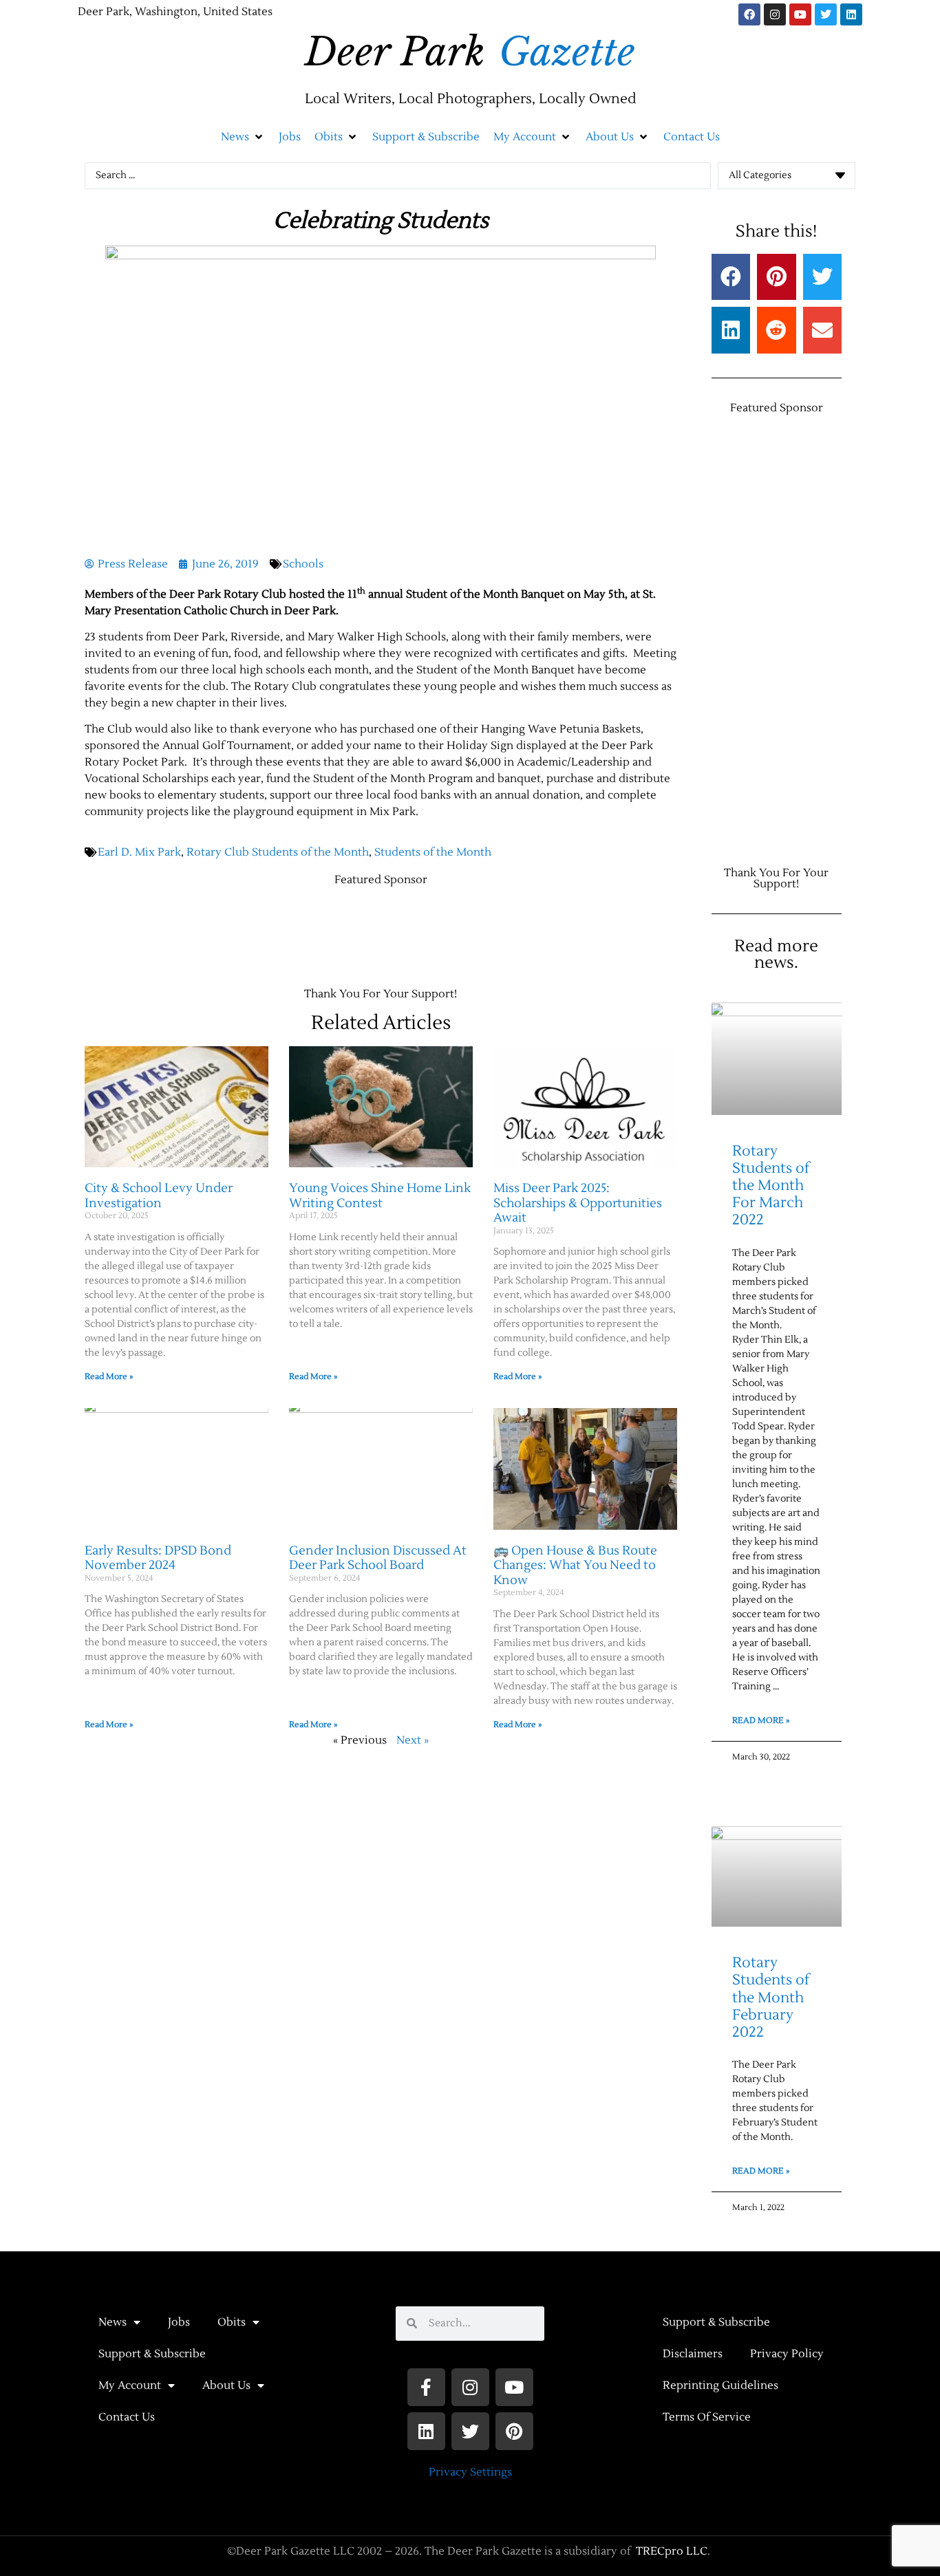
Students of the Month (433, 852)
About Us (226, 2385)
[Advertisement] (335, 930)
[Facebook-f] (426, 2387)
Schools (303, 564)
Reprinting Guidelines (720, 2385)
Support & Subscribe (152, 2354)
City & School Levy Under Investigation (159, 1196)
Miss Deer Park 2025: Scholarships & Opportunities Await (578, 1203)
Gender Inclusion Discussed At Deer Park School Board (378, 1558)
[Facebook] (749, 14)
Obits (232, 2322)
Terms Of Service (707, 2417)
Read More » (109, 1377)
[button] (243, 137)
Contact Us (127, 2417)
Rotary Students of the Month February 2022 (771, 1998)
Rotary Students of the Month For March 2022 (771, 1186)
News (113, 2322)
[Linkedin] (851, 14)
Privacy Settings (470, 2472)
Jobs (179, 2322)
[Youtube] (800, 14)
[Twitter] (826, 14)
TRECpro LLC (672, 2551)
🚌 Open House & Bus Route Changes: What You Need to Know (575, 1566)
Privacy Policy (787, 2354)
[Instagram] (775, 14)
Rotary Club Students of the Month (278, 852)
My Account (130, 2385)
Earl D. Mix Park (139, 852)
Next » (413, 1740)
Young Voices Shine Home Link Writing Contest (380, 1196)
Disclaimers (693, 2354)
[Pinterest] (514, 2431)
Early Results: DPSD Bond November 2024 (158, 1558)
